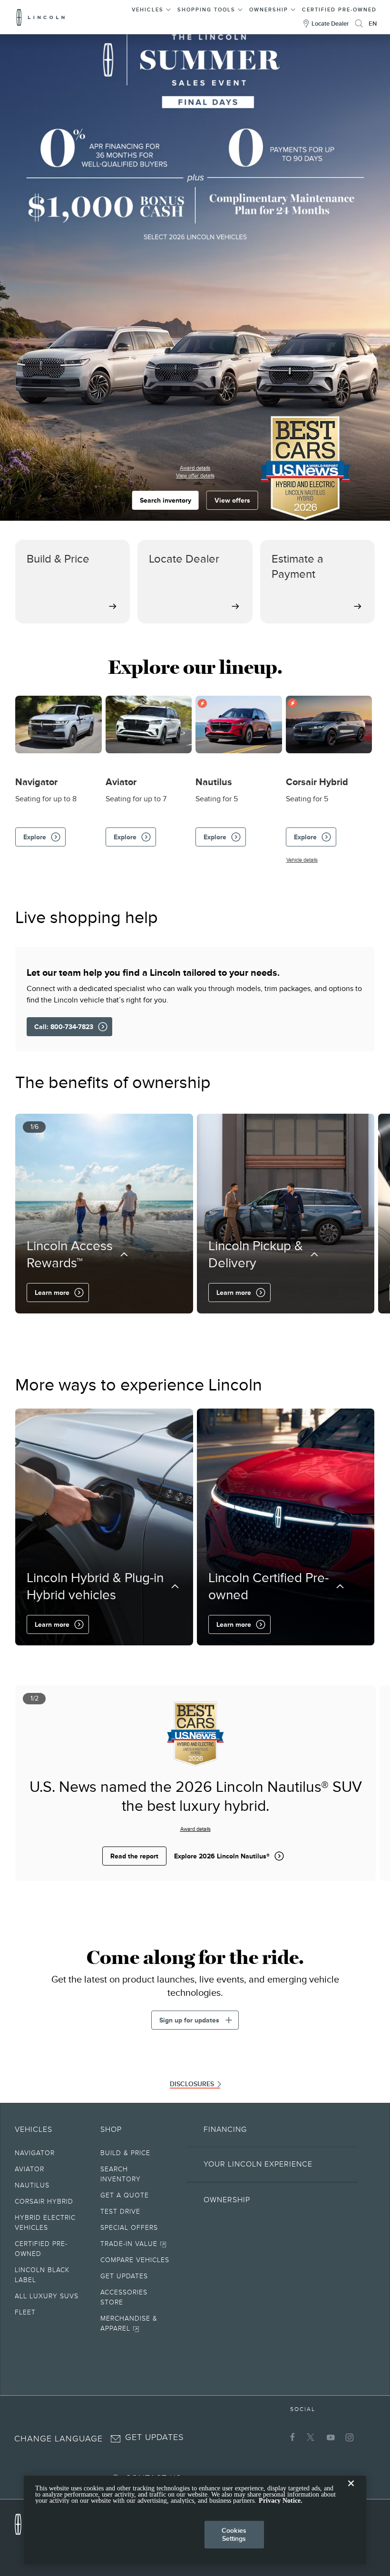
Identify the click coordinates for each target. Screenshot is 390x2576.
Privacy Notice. (281, 2501)
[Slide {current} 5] (206, 1327)
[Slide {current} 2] (185, 1327)
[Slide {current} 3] (192, 1327)
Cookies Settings (234, 2534)
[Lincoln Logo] (41, 17)
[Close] (351, 2491)
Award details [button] (195, 468)
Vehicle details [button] (302, 860)
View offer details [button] (195, 476)
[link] (135, 2155)
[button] (151, 8)
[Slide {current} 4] (200, 1327)
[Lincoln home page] (23, 2522)
